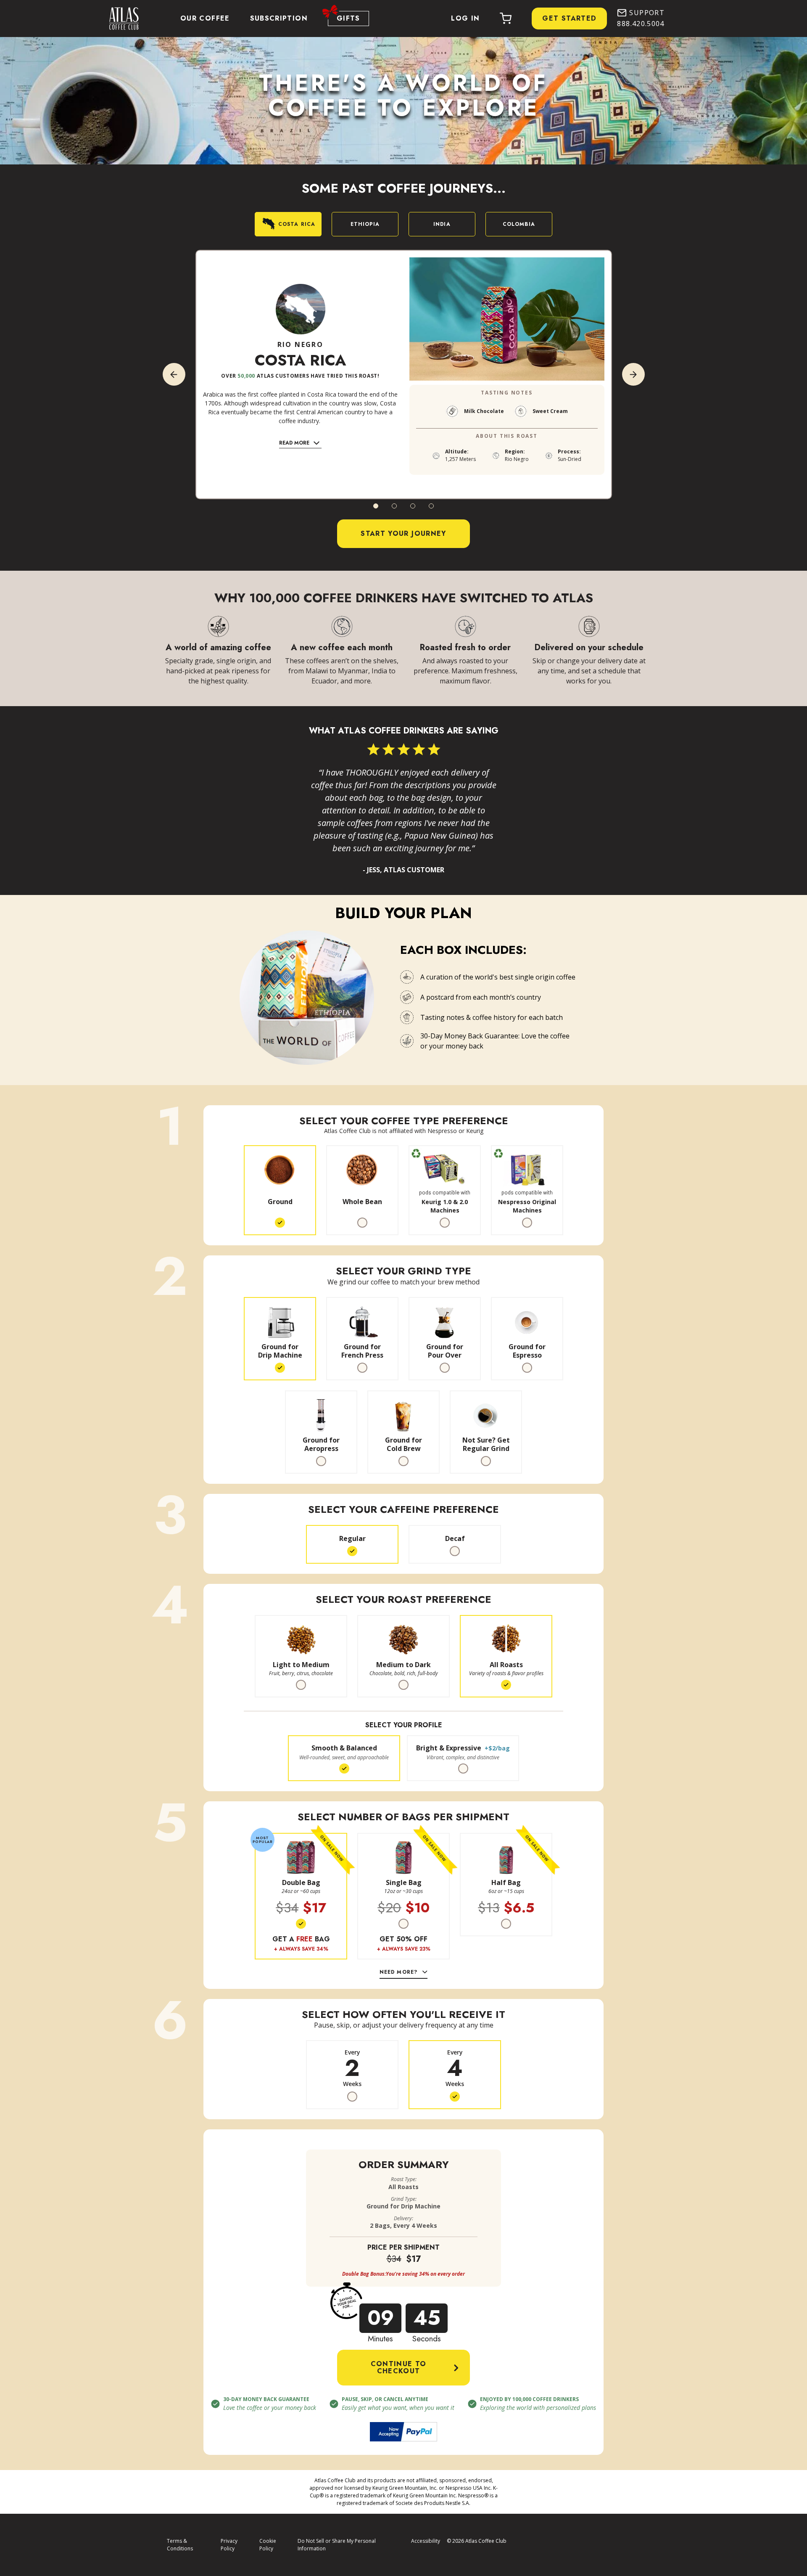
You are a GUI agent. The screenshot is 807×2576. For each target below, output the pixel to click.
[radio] (280, 1190)
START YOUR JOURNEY (403, 533)
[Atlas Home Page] (120, 19)
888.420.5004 (641, 24)
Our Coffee (205, 18)
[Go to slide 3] (413, 506)
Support (647, 13)
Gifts (348, 18)
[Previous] (174, 374)
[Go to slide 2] (394, 506)
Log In (465, 18)
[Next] (633, 374)
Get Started (569, 18)
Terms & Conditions (180, 2545)
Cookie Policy (268, 2545)
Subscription (279, 18)
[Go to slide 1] (376, 506)
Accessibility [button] (426, 2541)
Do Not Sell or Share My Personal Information (337, 2545)
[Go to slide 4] (431, 506)
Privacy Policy (229, 2545)
